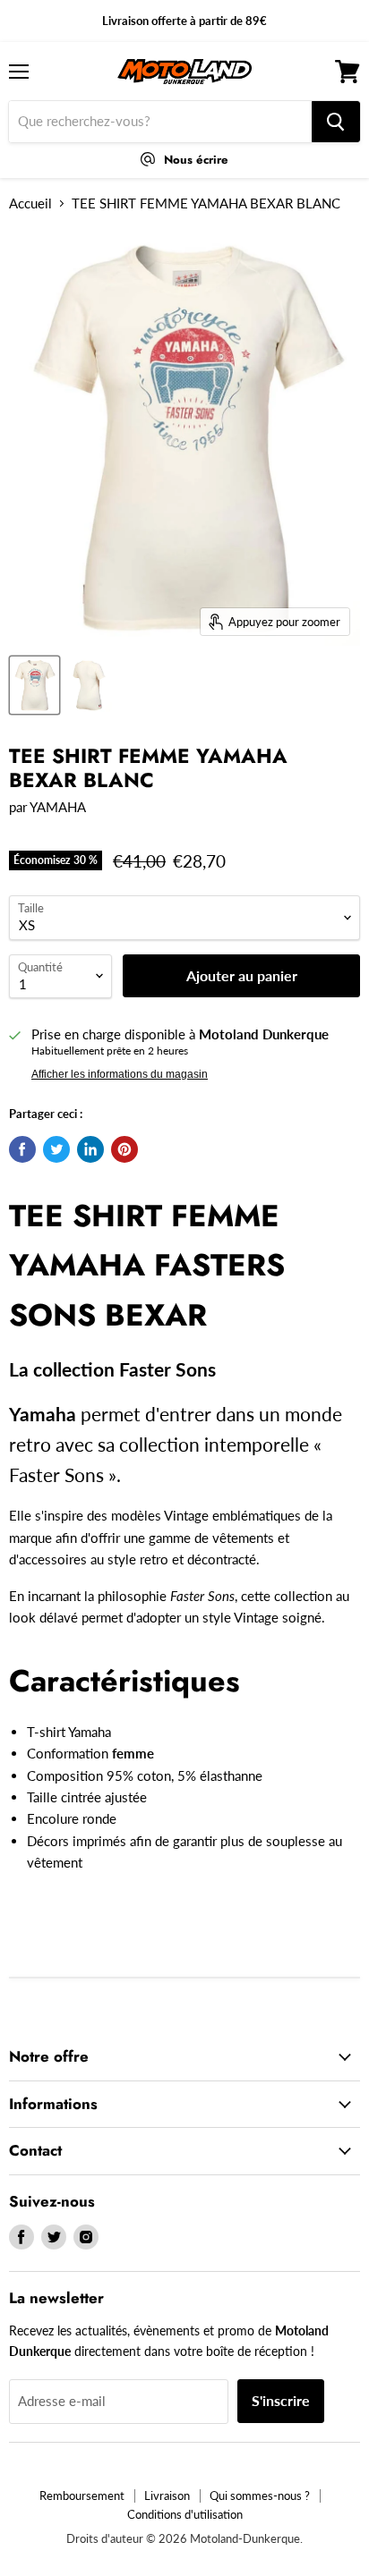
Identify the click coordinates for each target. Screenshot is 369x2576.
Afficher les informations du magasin (120, 1074)
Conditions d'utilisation (185, 2514)
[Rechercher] (336, 122)
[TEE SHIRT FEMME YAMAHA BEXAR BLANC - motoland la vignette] (34, 685)
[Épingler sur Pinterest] (124, 1149)
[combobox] (160, 122)
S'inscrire (281, 2400)
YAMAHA (58, 807)
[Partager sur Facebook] (22, 1149)
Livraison (167, 2495)
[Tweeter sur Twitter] (56, 1149)
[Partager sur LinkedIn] (90, 1149)
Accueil (30, 203)
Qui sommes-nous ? (260, 2495)
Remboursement (82, 2495)
